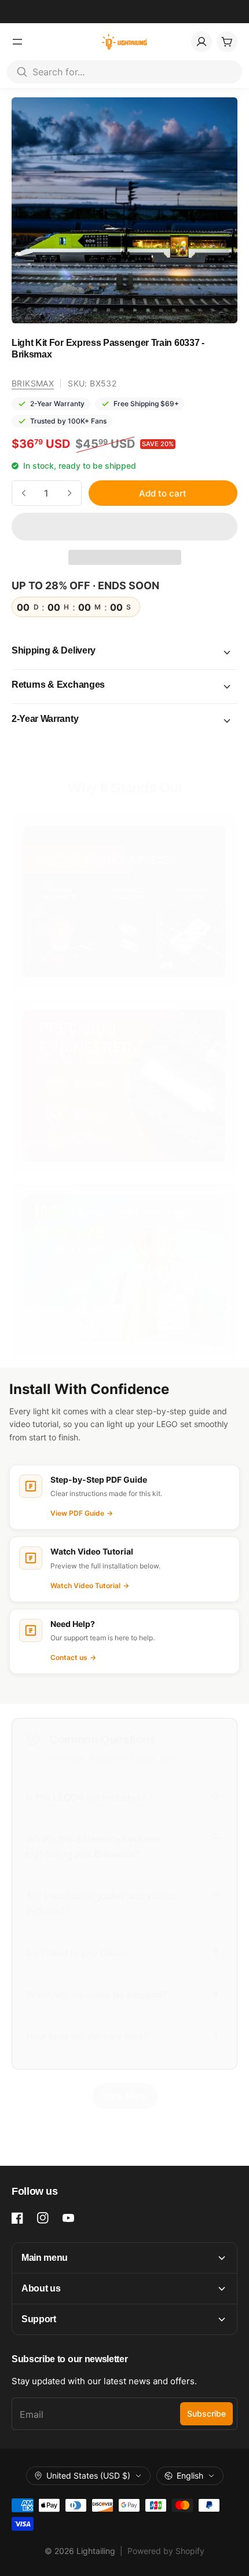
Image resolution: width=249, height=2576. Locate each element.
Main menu (45, 2258)
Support (39, 2319)
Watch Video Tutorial (90, 1586)
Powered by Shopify (166, 2551)
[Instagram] (43, 2218)
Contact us (73, 1657)
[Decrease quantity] (24, 493)
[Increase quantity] (69, 493)
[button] (124, 527)
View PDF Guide (82, 1513)
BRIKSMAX (33, 383)
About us (41, 2288)
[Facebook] (17, 2218)
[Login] (202, 42)
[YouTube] (68, 2218)
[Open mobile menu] (17, 42)
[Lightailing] (125, 42)
